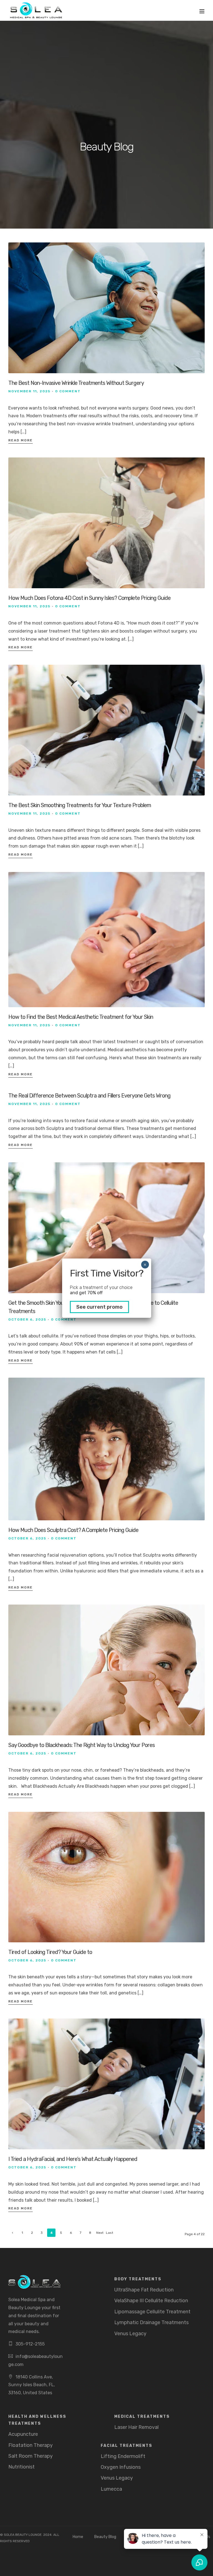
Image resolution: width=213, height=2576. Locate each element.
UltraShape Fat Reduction (144, 2290)
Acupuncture (23, 2434)
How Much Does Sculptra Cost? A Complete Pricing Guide (73, 1530)
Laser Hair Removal (136, 2427)
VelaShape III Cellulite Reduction (151, 2301)
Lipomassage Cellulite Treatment (152, 2312)
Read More (21, 440)
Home (78, 2537)
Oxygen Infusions (121, 2467)
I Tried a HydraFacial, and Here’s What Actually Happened (73, 2159)
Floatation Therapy (31, 2445)
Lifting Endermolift (123, 2456)
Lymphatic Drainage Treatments (151, 2322)
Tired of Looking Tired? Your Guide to (50, 1952)
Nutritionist (21, 2467)
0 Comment (68, 391)
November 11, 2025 (29, 391)
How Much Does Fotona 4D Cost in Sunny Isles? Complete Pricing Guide (89, 598)
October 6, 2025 (27, 1319)
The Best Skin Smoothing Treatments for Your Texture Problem (80, 805)
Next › (100, 2234)
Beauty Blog (105, 2537)
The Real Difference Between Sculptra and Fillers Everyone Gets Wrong (89, 1096)
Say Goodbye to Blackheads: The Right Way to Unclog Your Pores (82, 1745)
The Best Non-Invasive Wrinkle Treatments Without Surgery (76, 383)
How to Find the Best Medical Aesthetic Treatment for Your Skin (81, 1017)
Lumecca (111, 2489)
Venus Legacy (130, 2334)
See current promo (99, 1307)
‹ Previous (13, 2234)
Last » (110, 2234)
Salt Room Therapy (31, 2456)
